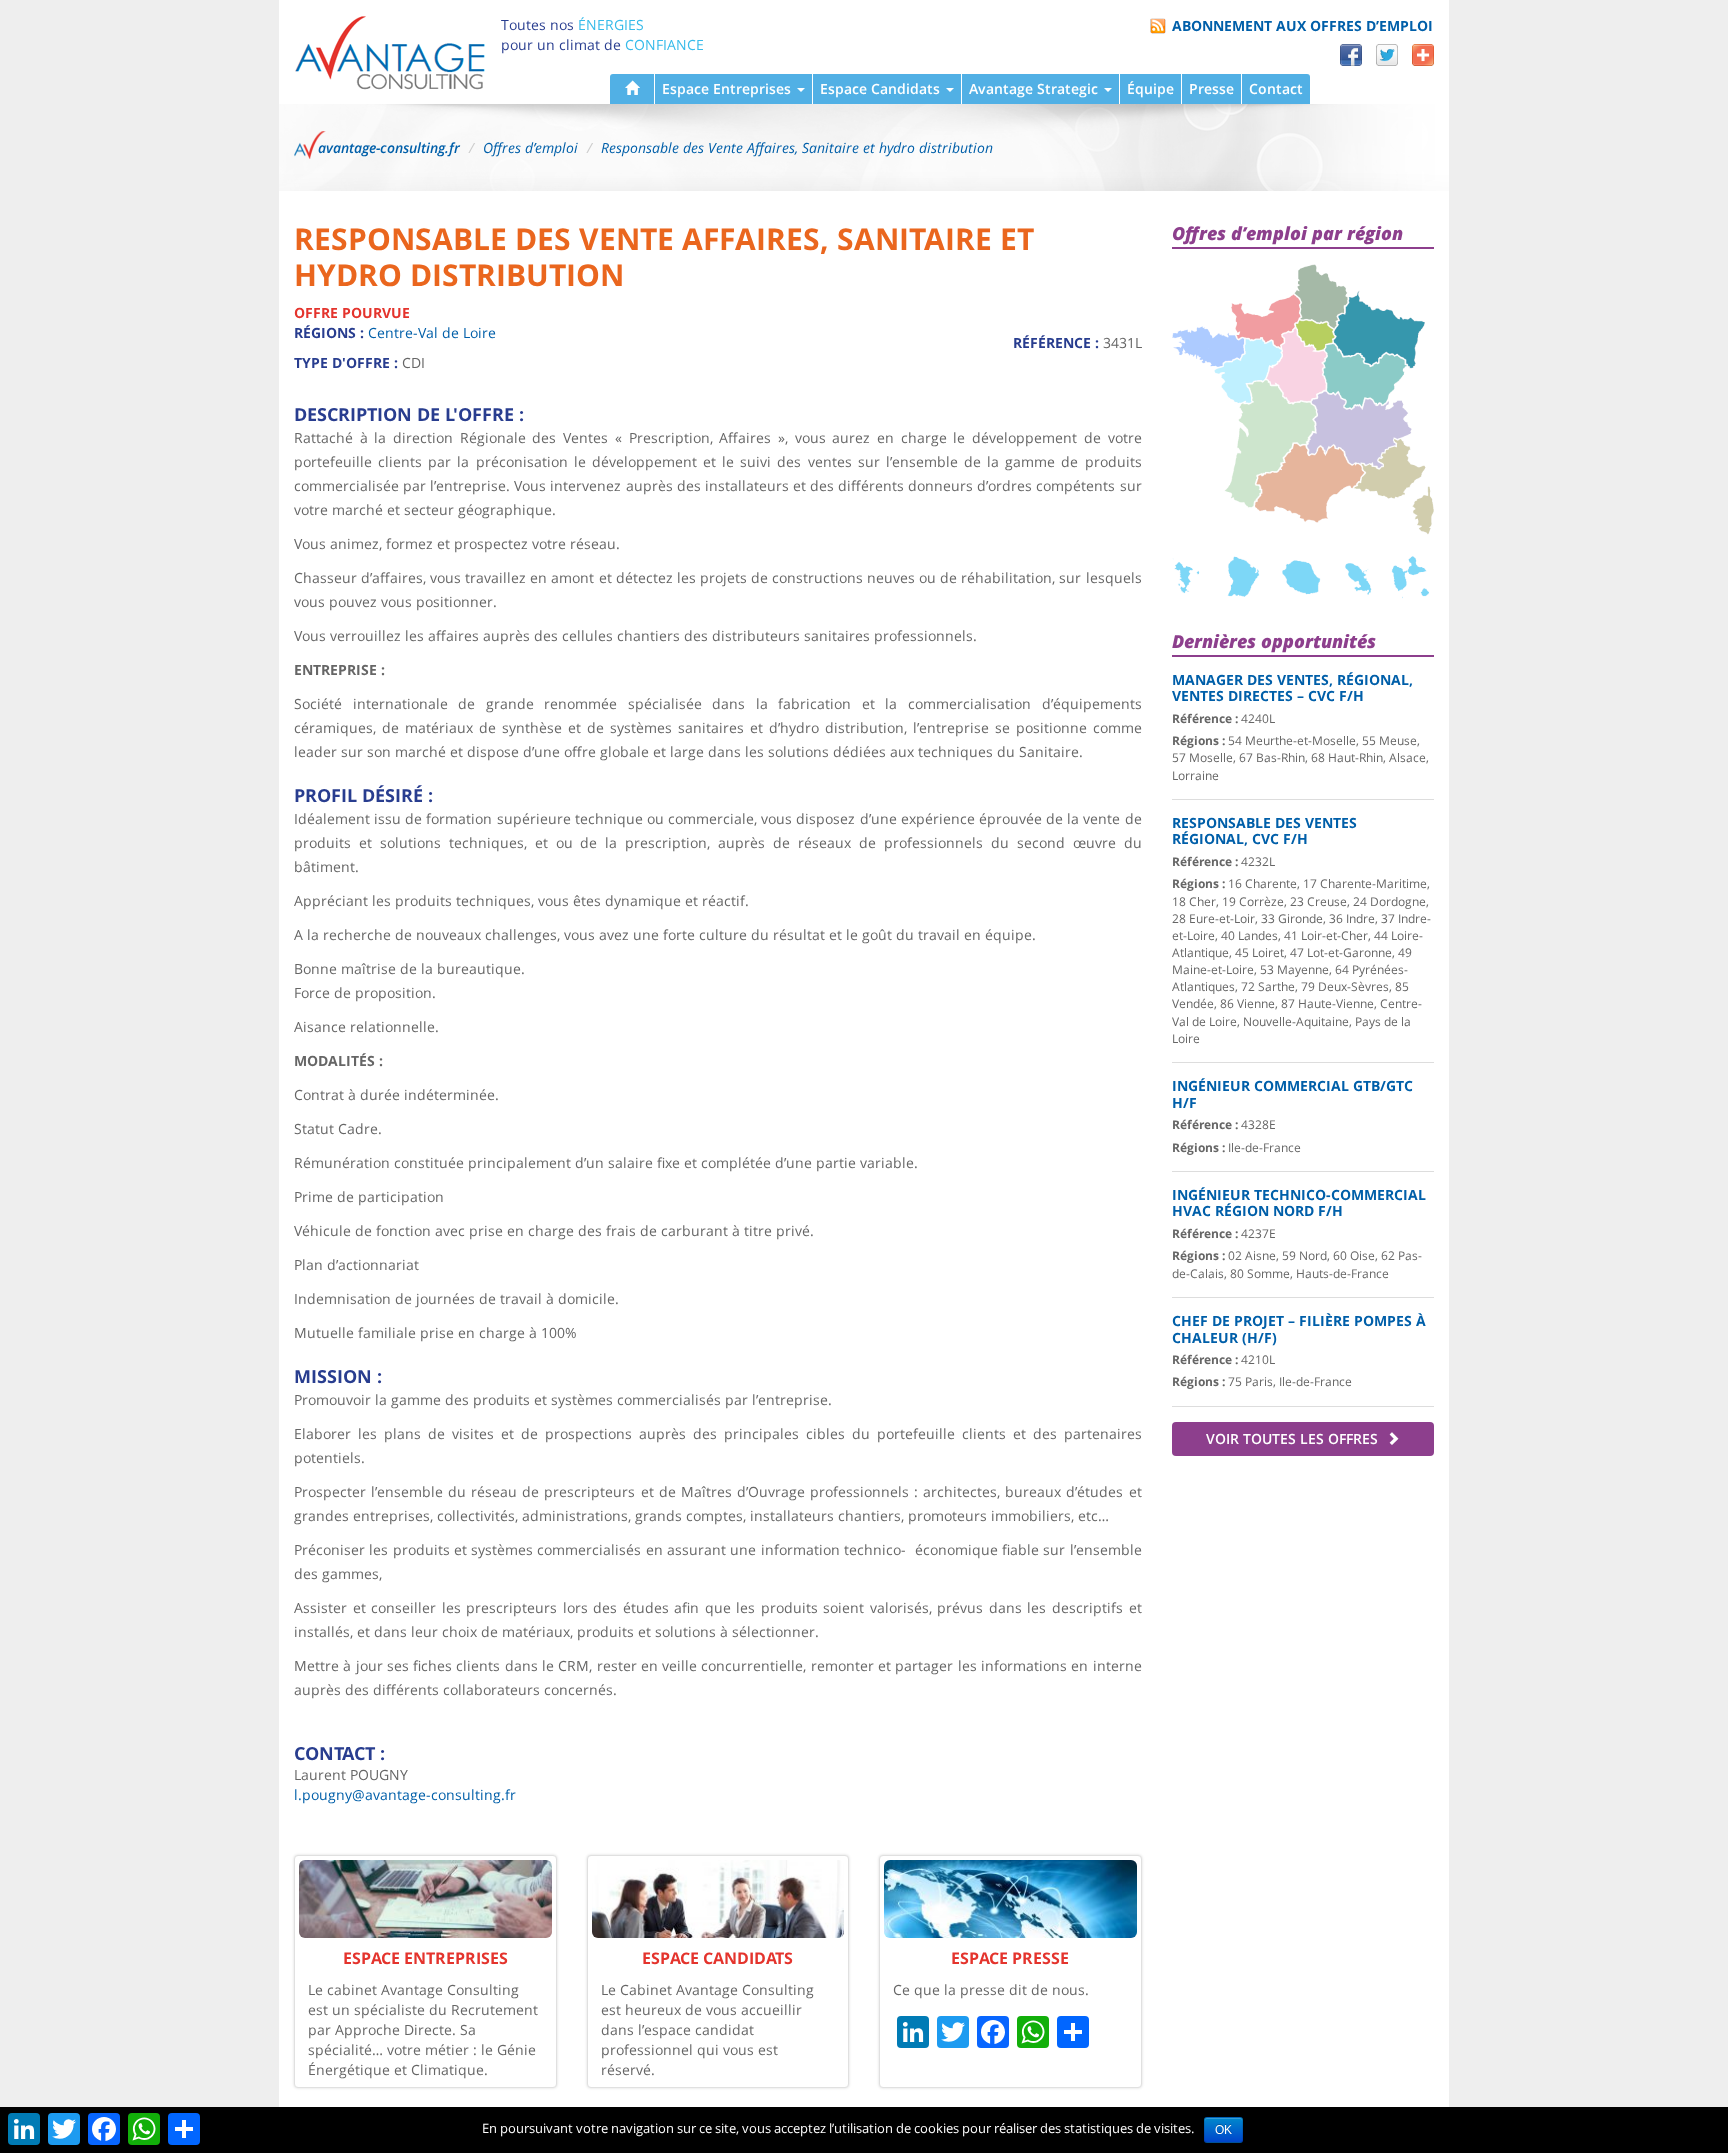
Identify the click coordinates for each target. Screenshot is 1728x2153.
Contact (1276, 88)
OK (1223, 2130)
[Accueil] (632, 89)
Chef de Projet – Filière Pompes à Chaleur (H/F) (1299, 1329)
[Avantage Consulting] (390, 51)
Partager (1423, 55)
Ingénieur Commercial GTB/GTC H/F (1292, 1094)
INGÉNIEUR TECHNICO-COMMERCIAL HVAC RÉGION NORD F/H (1299, 1203)
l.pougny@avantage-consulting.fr (405, 1794)
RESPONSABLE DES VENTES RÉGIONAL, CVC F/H (1264, 831)
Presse (1211, 88)
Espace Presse (1010, 1958)
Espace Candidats (882, 88)
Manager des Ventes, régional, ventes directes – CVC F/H (1292, 688)
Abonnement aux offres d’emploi (1302, 25)
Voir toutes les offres (1294, 1438)
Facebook (1351, 55)
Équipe (1150, 88)
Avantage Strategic (1035, 88)
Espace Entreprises (728, 88)
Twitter (1387, 55)
